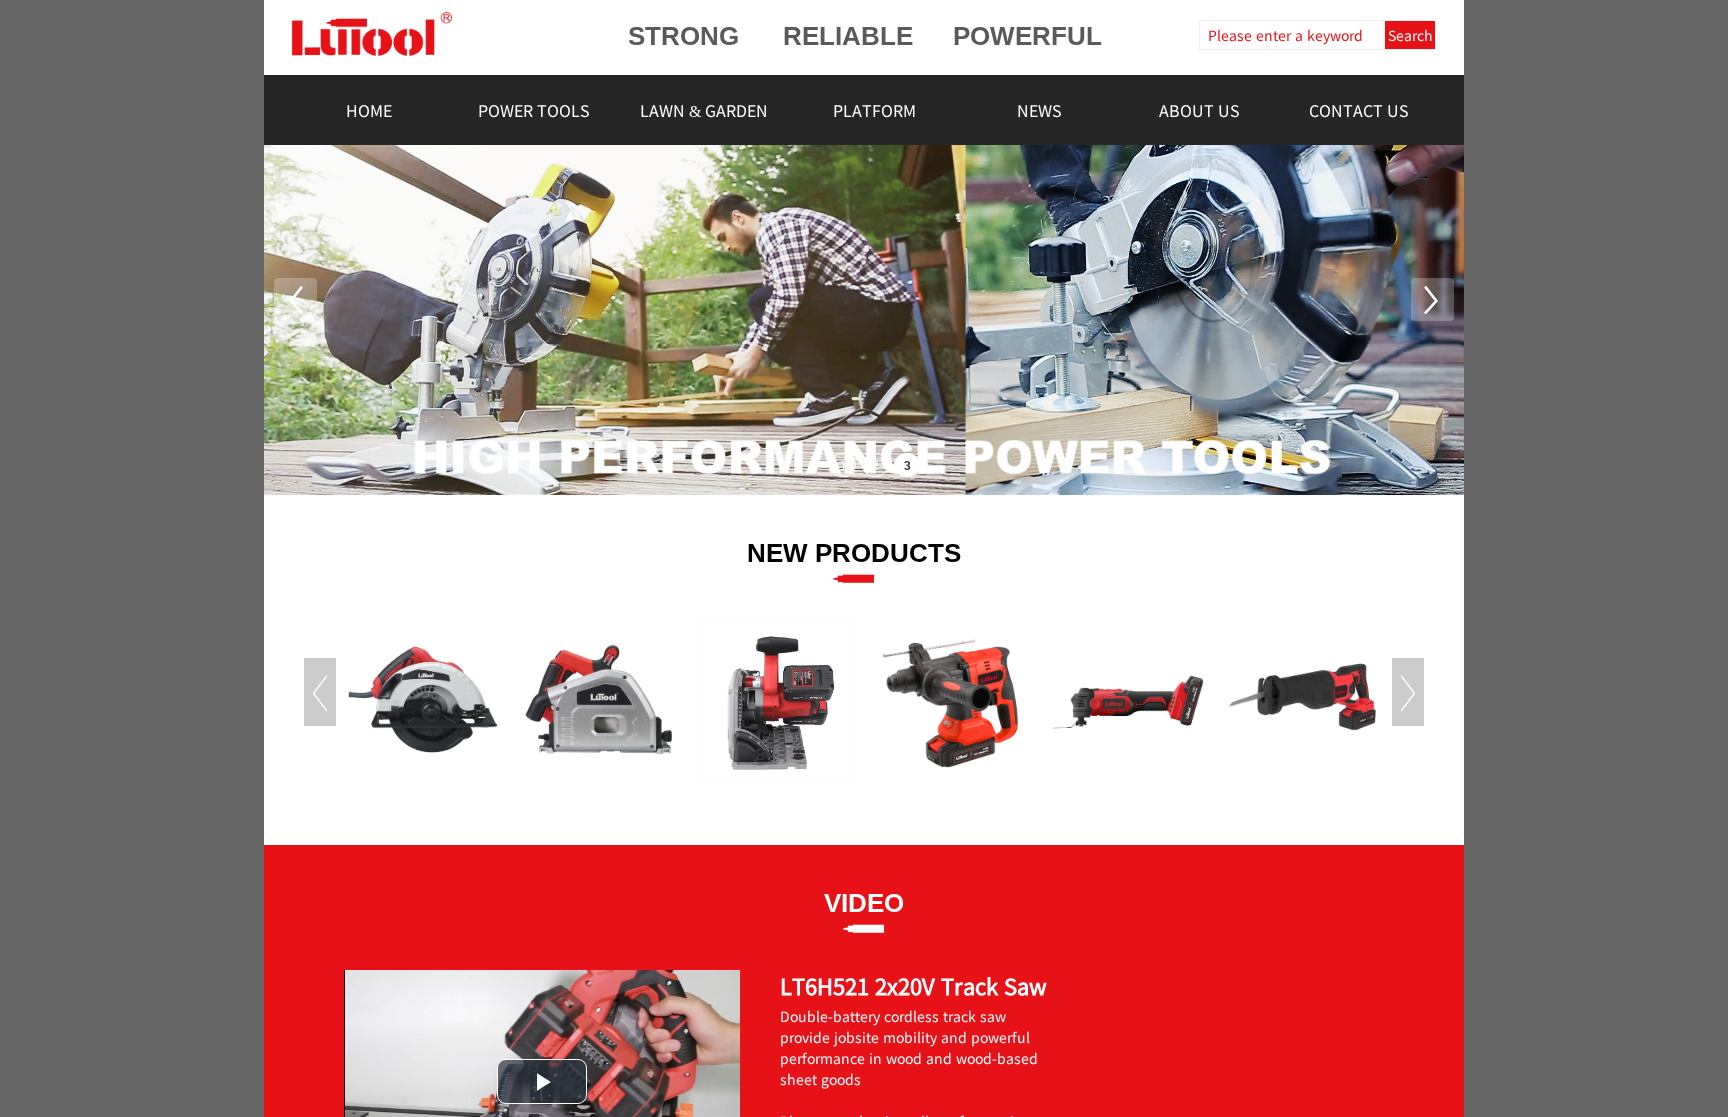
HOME (369, 110)
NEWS (1039, 110)
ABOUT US (1199, 110)
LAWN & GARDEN (704, 110)
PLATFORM (874, 110)
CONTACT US (1359, 110)
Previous (320, 692)
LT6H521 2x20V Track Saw (913, 985)
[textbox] (1290, 35)
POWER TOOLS (534, 110)
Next (1408, 692)
